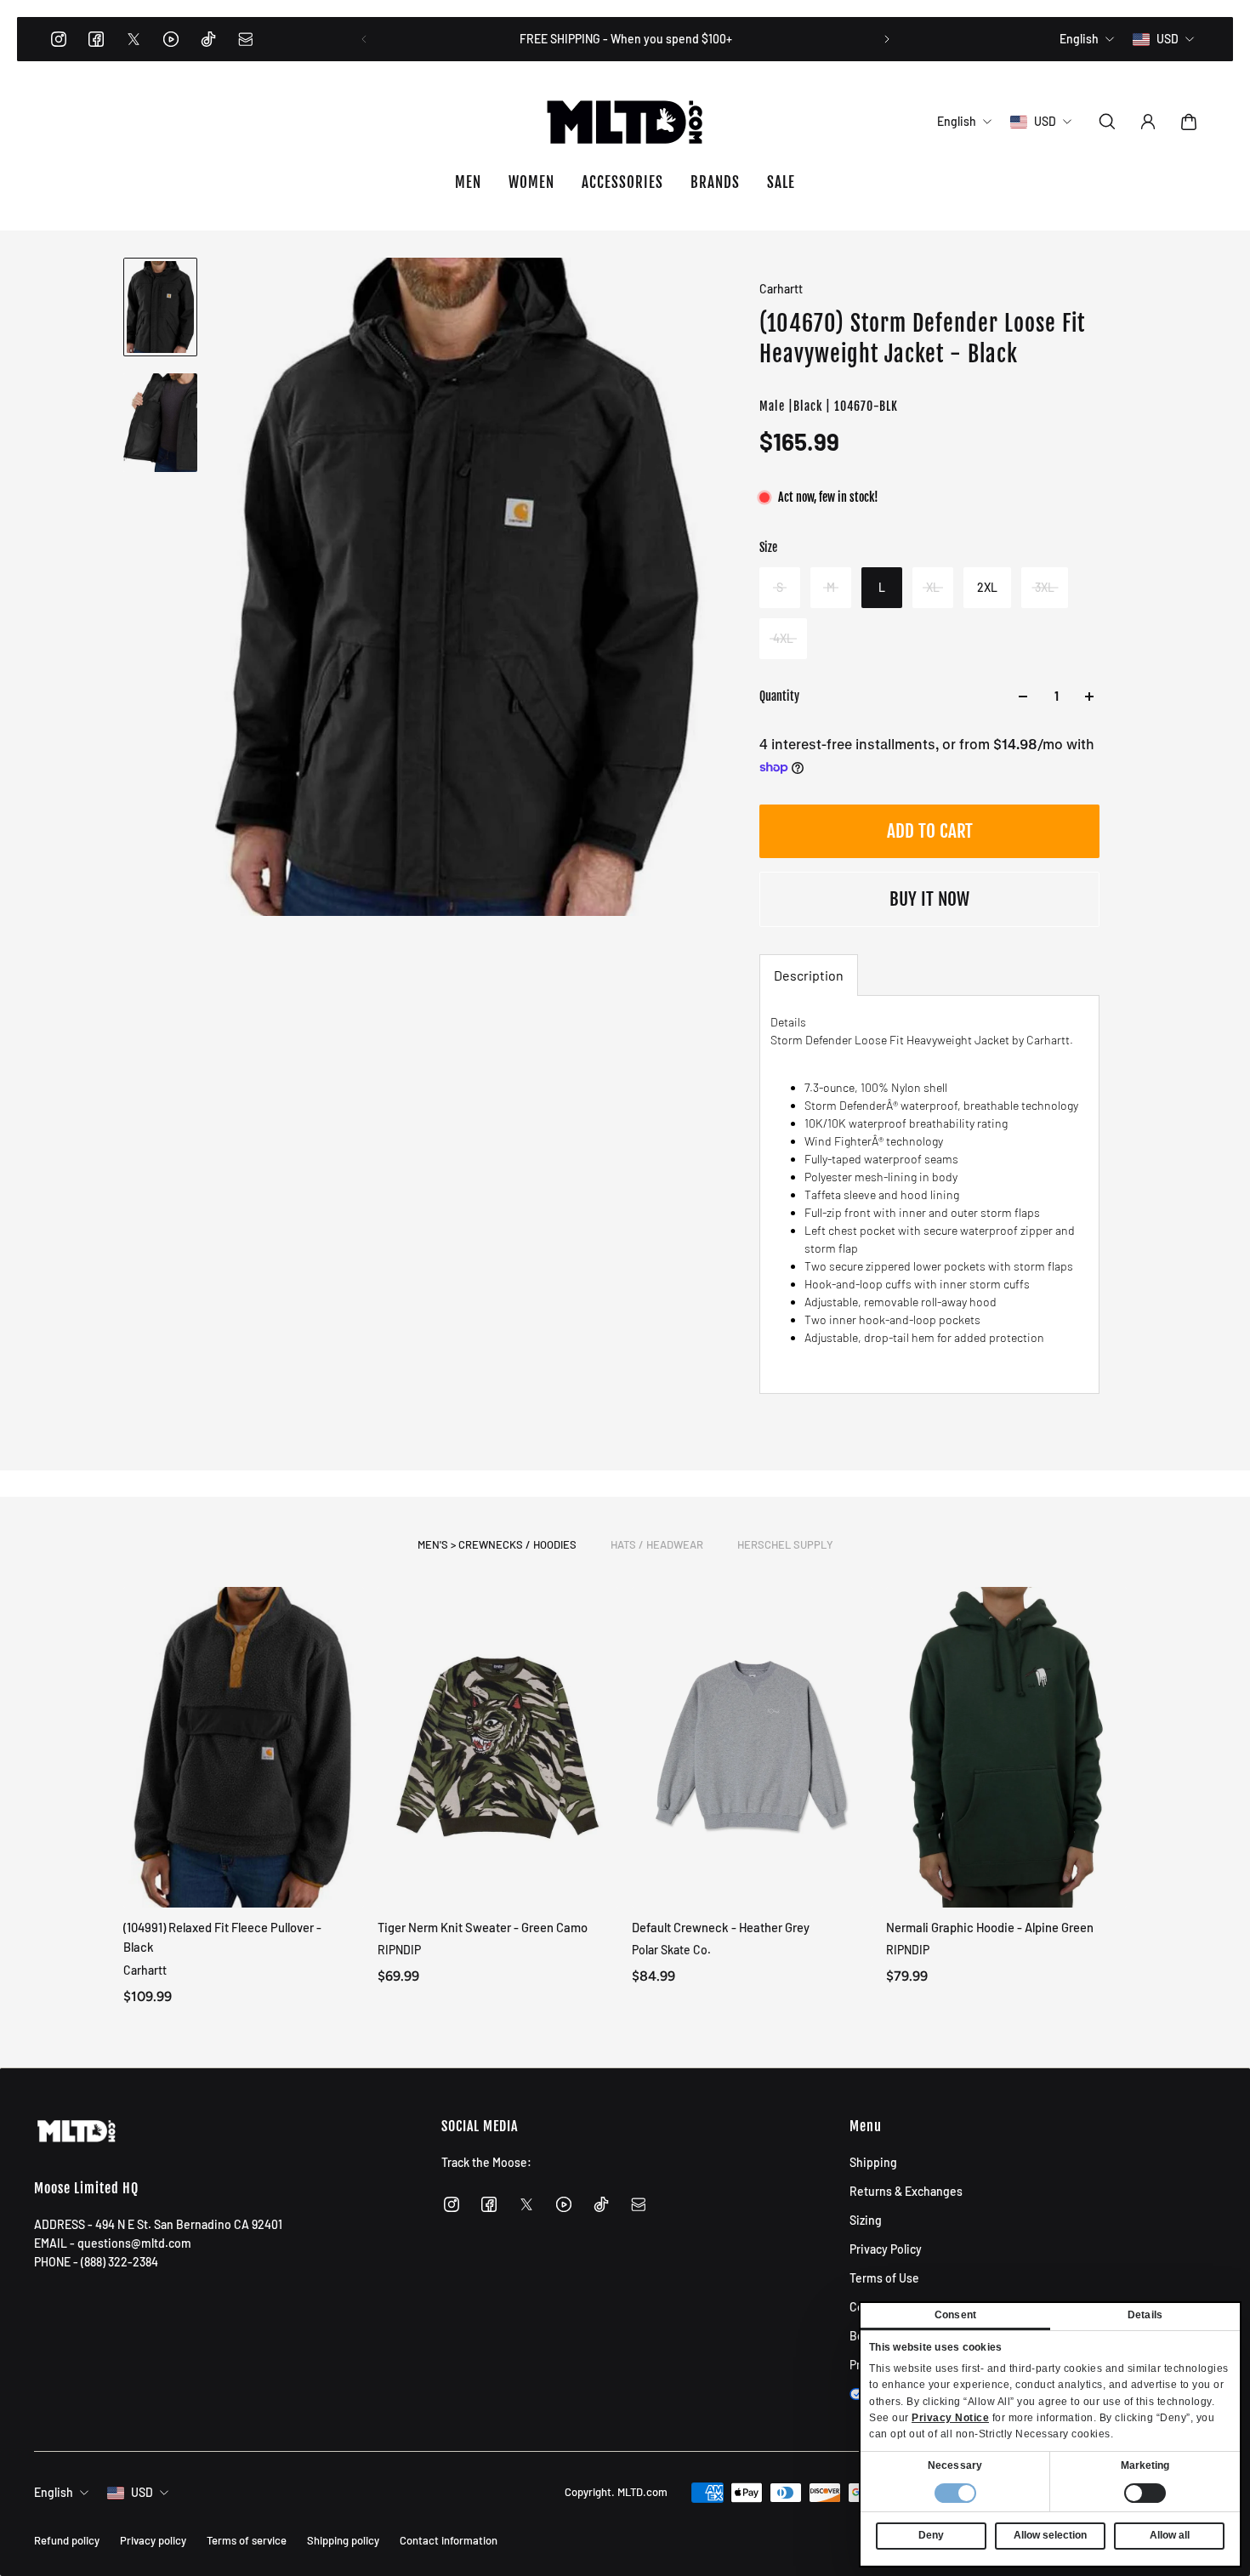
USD (142, 2492)
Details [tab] (1145, 2315)
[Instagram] (59, 39)
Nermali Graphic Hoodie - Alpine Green (990, 1927)
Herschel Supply (785, 1544)
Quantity (779, 696)
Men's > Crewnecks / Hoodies (497, 1544)
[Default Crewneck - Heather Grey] (752, 1747)
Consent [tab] (955, 2315)
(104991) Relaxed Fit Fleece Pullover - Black (222, 1937)
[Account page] (1148, 122)
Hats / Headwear (657, 1544)
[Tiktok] (208, 39)
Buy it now (929, 899)
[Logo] (625, 122)
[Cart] (1189, 122)
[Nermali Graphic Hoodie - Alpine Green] (1006, 1747)
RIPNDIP (399, 1950)
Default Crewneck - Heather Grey (721, 1927)
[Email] (246, 39)
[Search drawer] (1107, 122)
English (54, 2492)
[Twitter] (134, 39)
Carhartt (781, 289)
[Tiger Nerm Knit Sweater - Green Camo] (498, 1747)
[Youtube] (171, 39)
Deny (931, 2535)
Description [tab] (809, 975)
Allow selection (1050, 2535)
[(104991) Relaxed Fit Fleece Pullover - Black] (244, 1747)
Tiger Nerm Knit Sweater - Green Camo (483, 1927)
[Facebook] (96, 39)
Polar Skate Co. (671, 1950)
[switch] (1145, 2493)
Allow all (1170, 2535)
